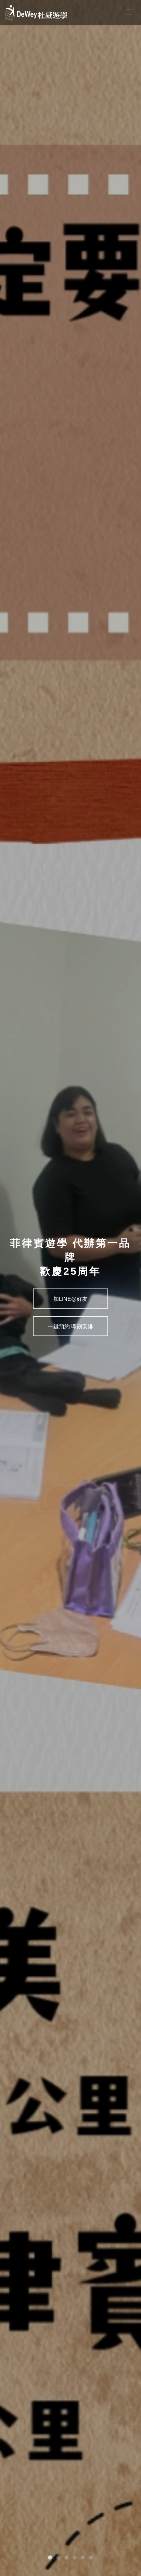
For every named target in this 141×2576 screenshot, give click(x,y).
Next (5, 1285)
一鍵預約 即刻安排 (70, 1326)
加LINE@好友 (70, 1299)
